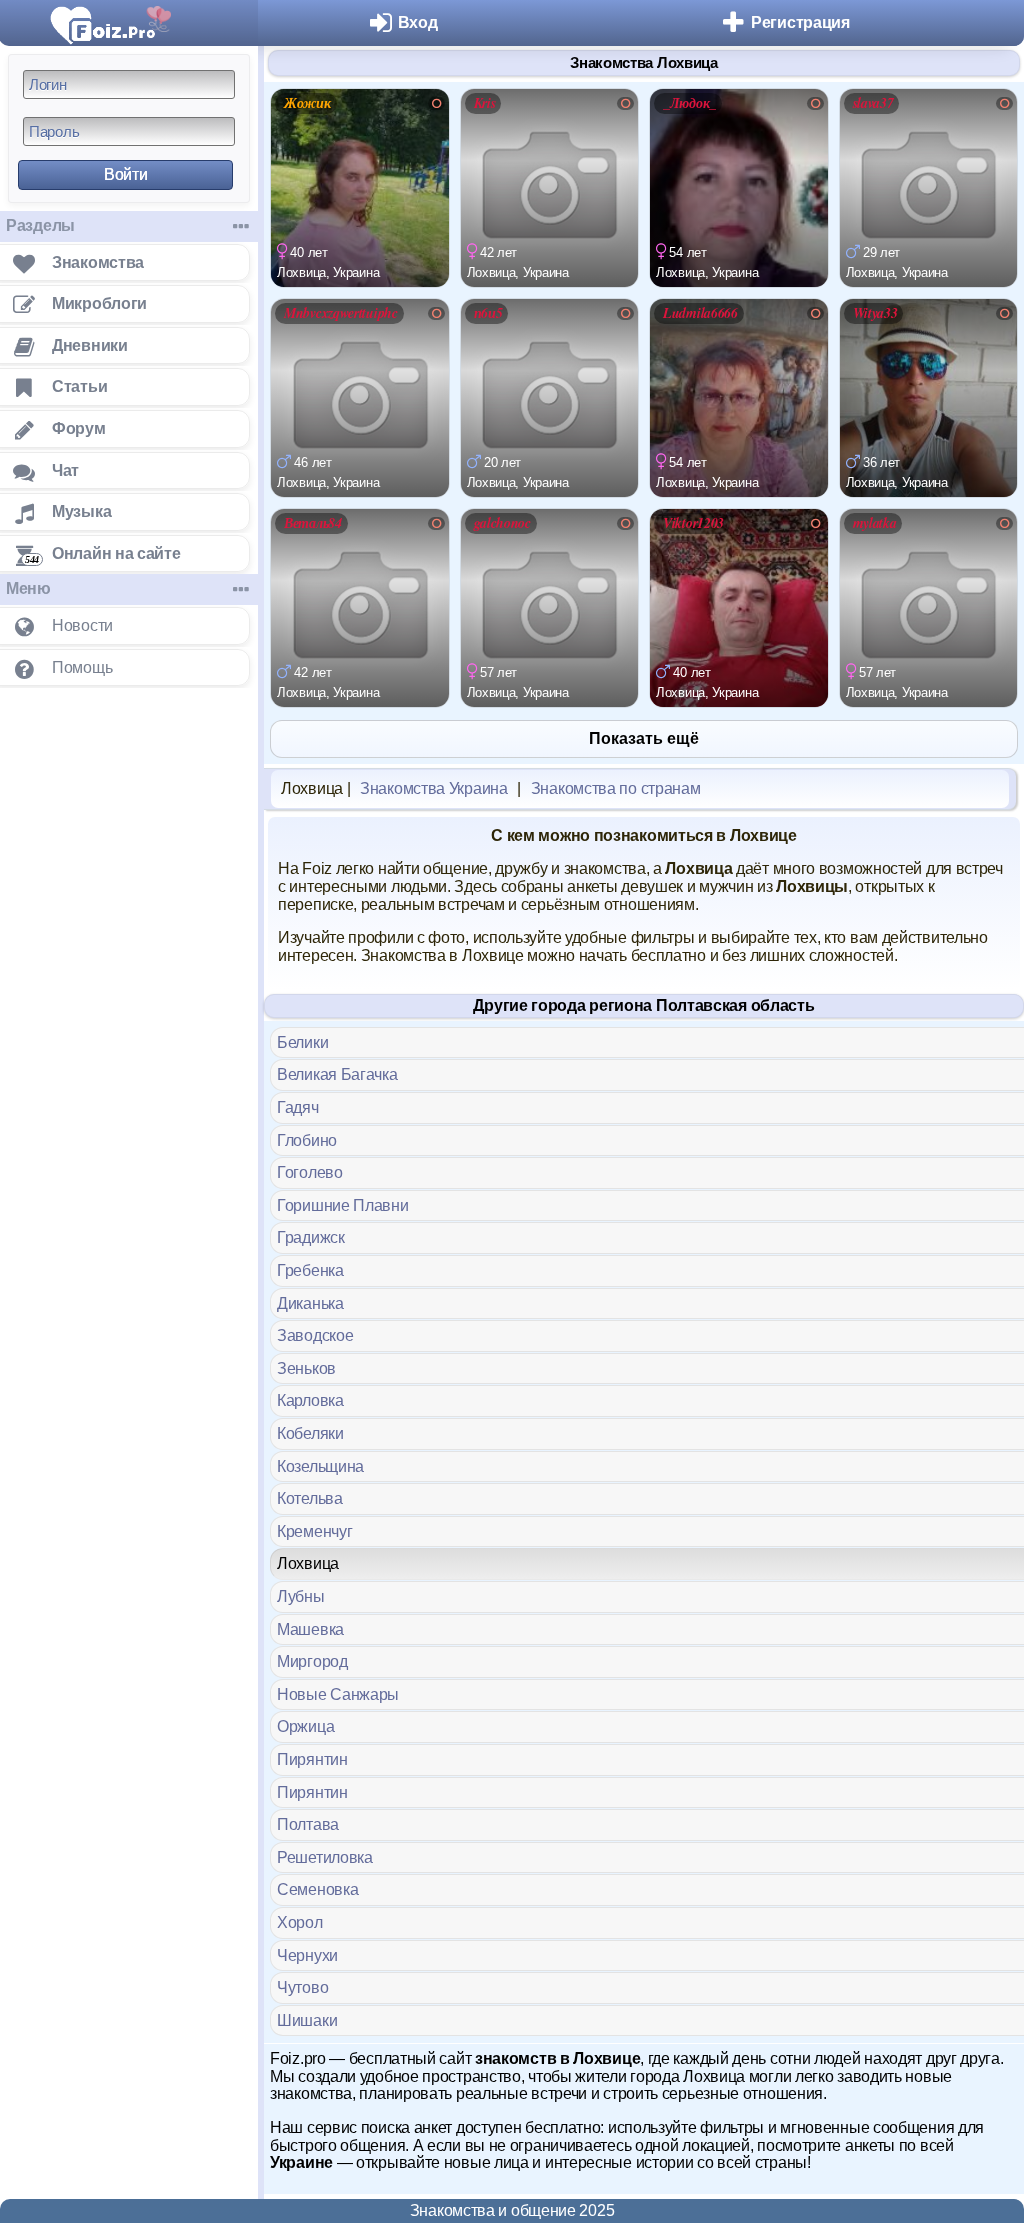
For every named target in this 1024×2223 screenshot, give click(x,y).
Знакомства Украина (434, 788)
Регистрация (800, 22)
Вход (418, 22)
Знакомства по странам (616, 788)
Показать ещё (644, 738)
